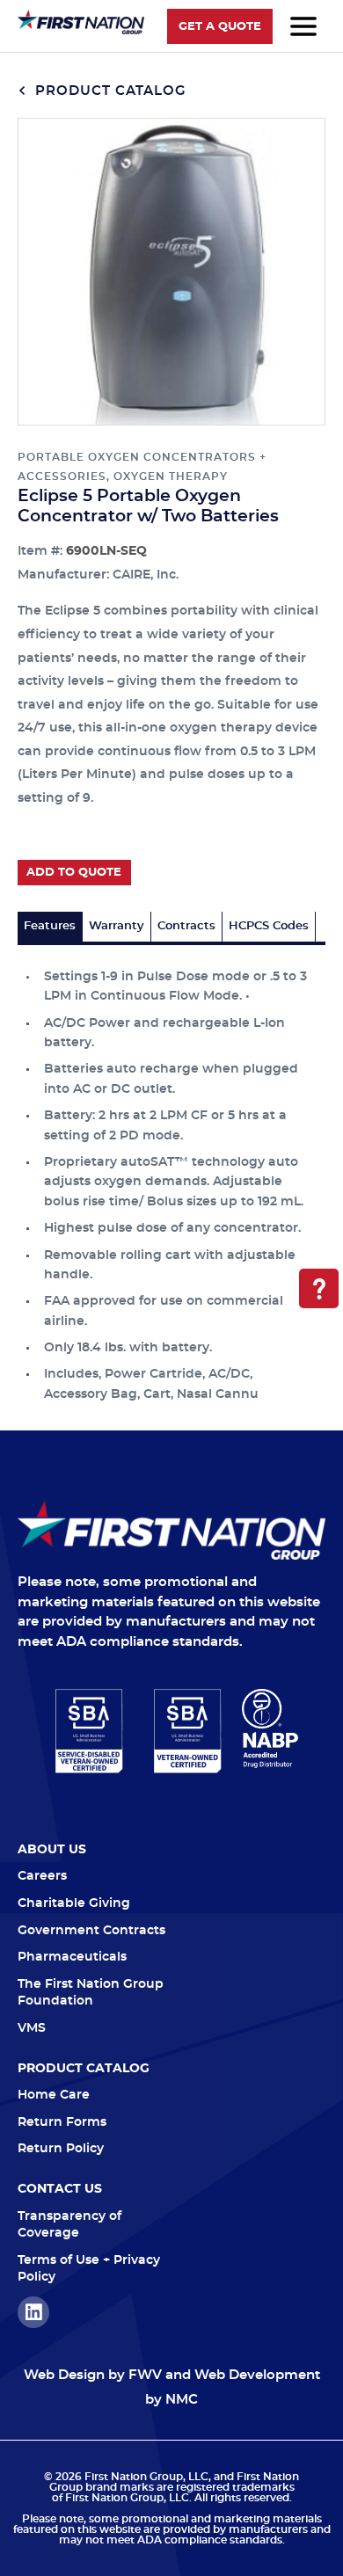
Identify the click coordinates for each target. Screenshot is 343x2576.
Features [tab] (50, 926)
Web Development (257, 2375)
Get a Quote (220, 27)
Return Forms (62, 2122)
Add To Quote (74, 873)
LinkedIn (33, 2312)
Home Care (54, 2095)
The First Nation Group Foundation (91, 1993)
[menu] (303, 26)
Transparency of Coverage (69, 2225)
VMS (32, 2028)
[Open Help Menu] (319, 1288)
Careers (42, 1876)
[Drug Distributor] (270, 1728)
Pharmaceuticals (72, 1957)
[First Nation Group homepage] (81, 31)
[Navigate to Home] (171, 1530)
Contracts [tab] (186, 926)
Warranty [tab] (117, 926)
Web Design (64, 2375)
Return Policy (61, 2149)
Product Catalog (109, 91)
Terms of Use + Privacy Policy (89, 2269)
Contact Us (60, 2189)
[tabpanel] (171, 1175)
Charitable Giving (74, 1903)
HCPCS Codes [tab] (269, 926)
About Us (52, 1850)
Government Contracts (91, 1931)
